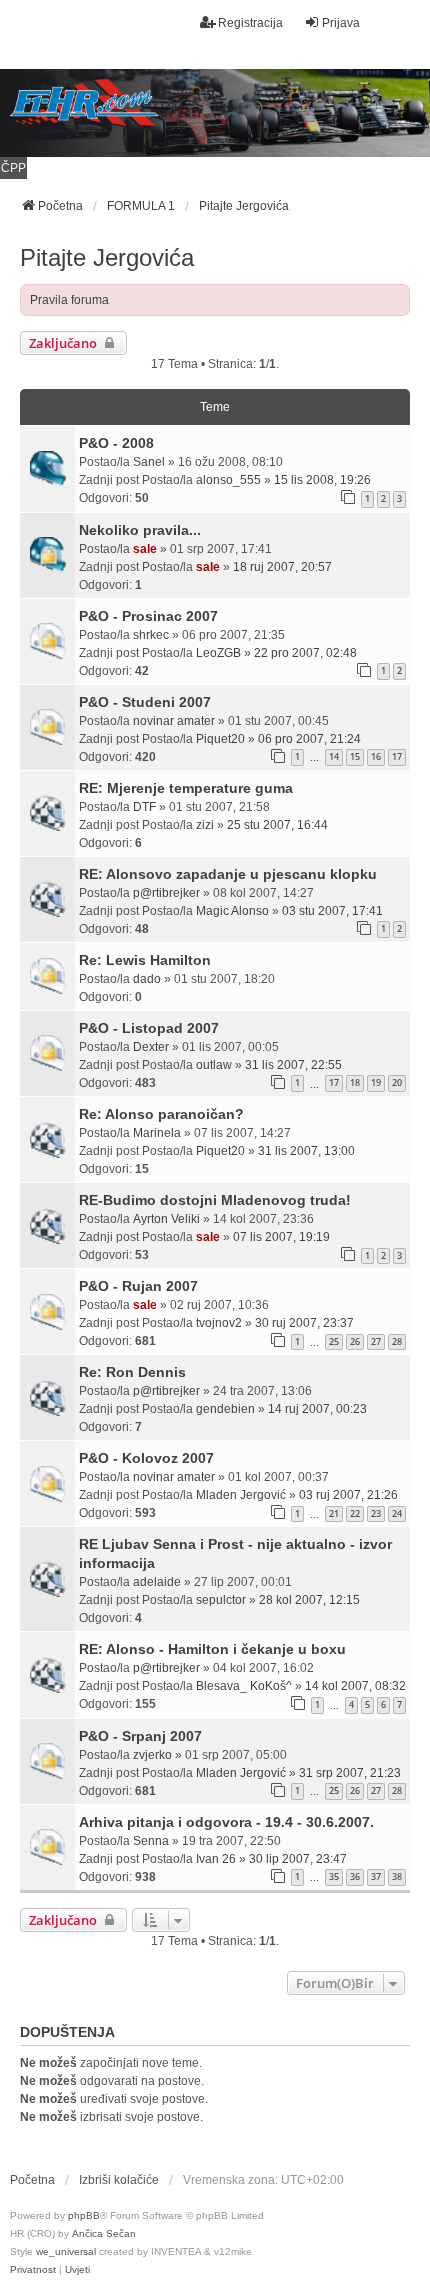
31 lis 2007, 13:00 (306, 1151)
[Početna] (215, 112)
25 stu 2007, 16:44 (277, 825)
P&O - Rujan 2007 (138, 1286)
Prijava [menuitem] (341, 23)
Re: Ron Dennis (132, 1372)
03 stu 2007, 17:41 (332, 911)
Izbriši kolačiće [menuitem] (119, 2180)
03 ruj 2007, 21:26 (348, 1495)
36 (355, 1876)
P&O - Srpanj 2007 (140, 1736)
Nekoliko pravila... (140, 530)
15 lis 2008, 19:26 (322, 480)
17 (397, 756)
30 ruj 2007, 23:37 (304, 1323)
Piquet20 (220, 739)
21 (334, 1513)
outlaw (214, 1065)
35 (334, 1876)
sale (145, 549)
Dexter (151, 1047)
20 (397, 1082)
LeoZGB (218, 653)
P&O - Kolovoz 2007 (146, 1458)
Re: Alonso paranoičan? (161, 1114)
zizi (205, 825)
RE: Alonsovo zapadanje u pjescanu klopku (228, 874)
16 (376, 756)
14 (334, 756)
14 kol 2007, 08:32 (355, 1686)
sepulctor (221, 1600)
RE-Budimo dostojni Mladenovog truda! (215, 1200)
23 (376, 1513)
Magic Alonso (232, 911)
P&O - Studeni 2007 (145, 702)
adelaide (157, 1582)
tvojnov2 (219, 1323)
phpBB (84, 2215)
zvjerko (152, 1755)
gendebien (225, 1409)
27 (376, 1341)
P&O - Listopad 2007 (149, 1028)
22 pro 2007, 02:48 (305, 653)
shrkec (151, 635)
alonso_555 (228, 480)
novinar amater (174, 721)
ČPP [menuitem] (13, 168)
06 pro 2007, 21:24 (309, 739)
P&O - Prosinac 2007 (148, 616)
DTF (144, 807)
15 (355, 756)
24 (397, 1513)
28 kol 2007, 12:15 (309, 1600)
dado (147, 979)
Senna (151, 1841)
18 (355, 1082)
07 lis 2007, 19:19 (281, 1237)
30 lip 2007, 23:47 (298, 1859)
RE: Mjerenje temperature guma (186, 788)
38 (397, 1876)
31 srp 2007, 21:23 (350, 1773)
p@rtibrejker (166, 893)
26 (355, 1341)
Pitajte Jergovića (107, 257)
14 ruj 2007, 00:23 (317, 1409)
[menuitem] (33, 2270)
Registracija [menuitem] (250, 23)
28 (397, 1341)
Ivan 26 (216, 1859)
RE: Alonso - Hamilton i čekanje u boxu (212, 1649)
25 (334, 1341)
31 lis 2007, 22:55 (293, 1065)
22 (355, 1513)
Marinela (157, 1133)
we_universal (66, 2251)
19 (376, 1082)
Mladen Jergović (241, 1495)
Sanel (149, 462)
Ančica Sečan (104, 2233)
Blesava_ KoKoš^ (244, 1686)
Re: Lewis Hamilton (145, 960)
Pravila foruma (69, 300)
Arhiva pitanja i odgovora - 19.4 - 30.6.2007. (226, 1822)
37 (376, 1876)
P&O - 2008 (116, 443)
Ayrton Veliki (166, 1219)
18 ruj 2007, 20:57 (282, 567)
